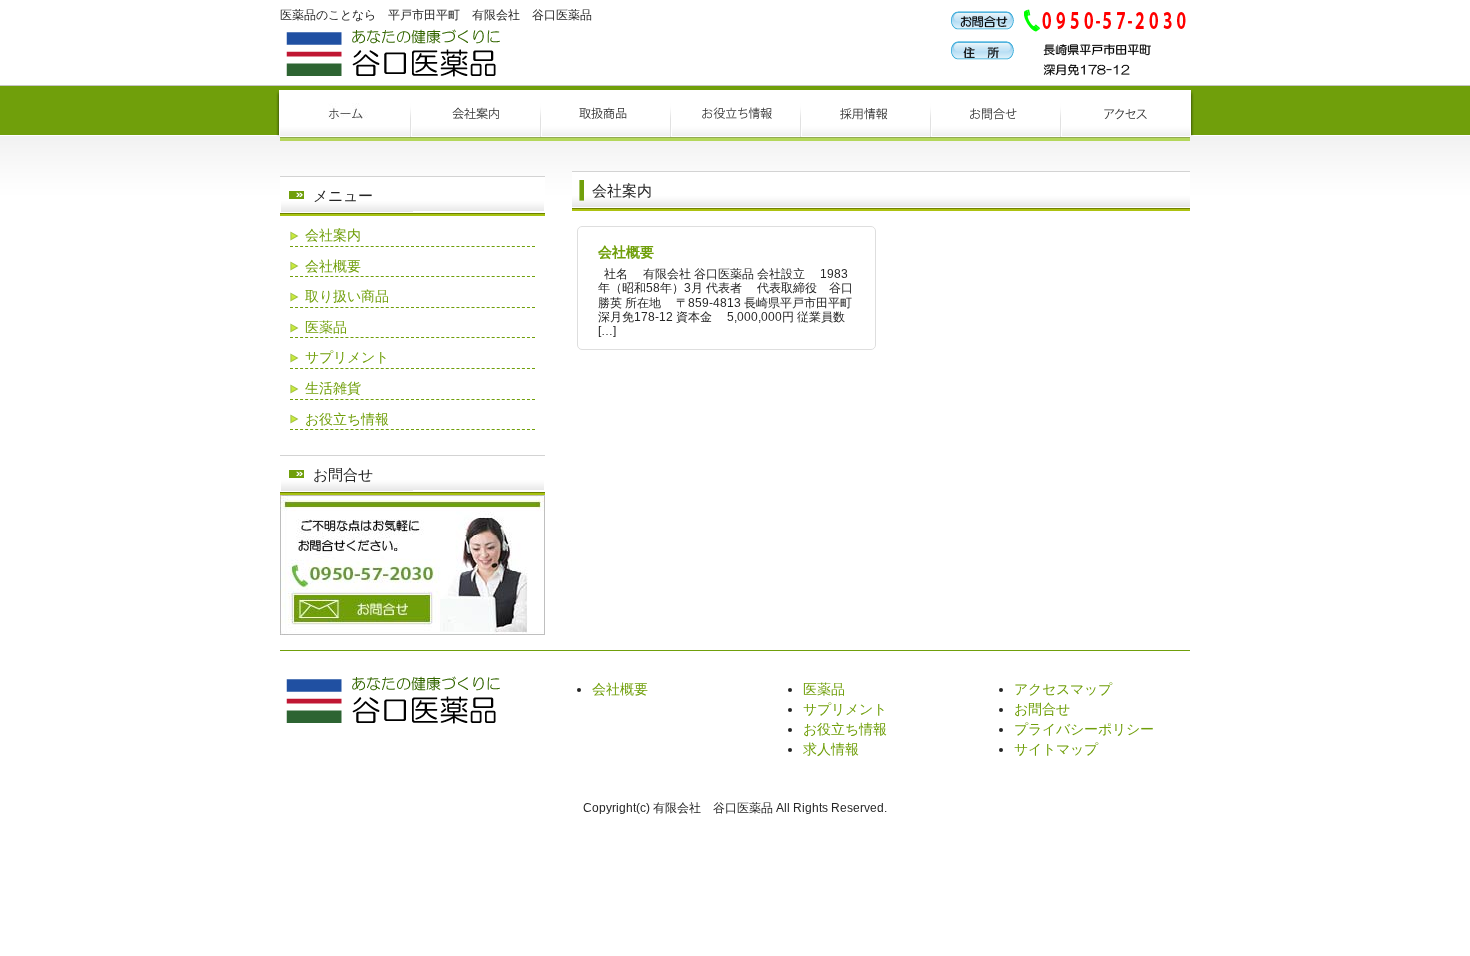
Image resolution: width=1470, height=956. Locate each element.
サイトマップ (1056, 749)
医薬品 (326, 327)
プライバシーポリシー (1084, 729)
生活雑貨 (333, 388)
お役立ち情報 (347, 419)
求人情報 (831, 749)
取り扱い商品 (347, 296)
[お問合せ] (412, 630)
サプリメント (347, 357)
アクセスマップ (1063, 689)
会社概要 (626, 252)
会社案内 (333, 235)
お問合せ (1042, 709)
